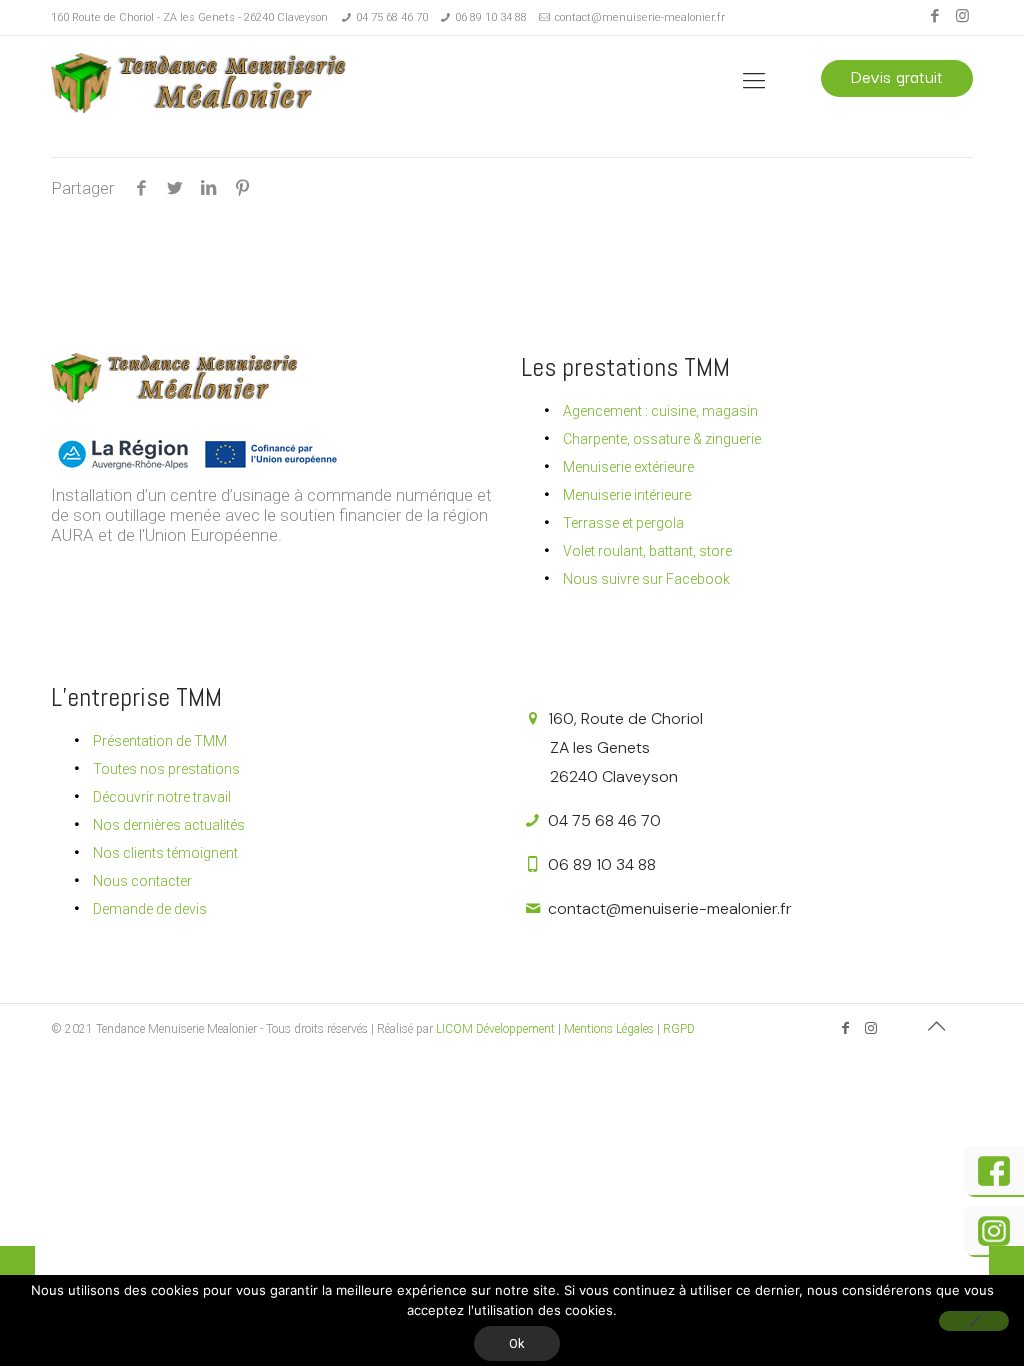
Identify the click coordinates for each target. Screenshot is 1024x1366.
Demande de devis (150, 909)
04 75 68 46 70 (392, 17)
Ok (517, 1343)
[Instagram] (962, 16)
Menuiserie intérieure (627, 495)
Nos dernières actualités (169, 825)
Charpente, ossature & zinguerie (662, 439)
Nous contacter (142, 881)
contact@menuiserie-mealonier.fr (640, 17)
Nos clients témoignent (165, 853)
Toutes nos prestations (166, 769)
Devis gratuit (897, 76)
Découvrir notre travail (162, 797)
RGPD (679, 1029)
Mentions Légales (609, 1029)
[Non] (974, 1321)
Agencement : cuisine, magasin (660, 411)
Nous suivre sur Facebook (646, 579)
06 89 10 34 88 (491, 17)
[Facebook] (935, 16)
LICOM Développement (495, 1029)
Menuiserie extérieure (628, 467)
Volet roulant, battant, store (647, 551)
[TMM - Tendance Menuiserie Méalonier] (200, 81)
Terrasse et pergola (623, 523)
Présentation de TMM (160, 741)
